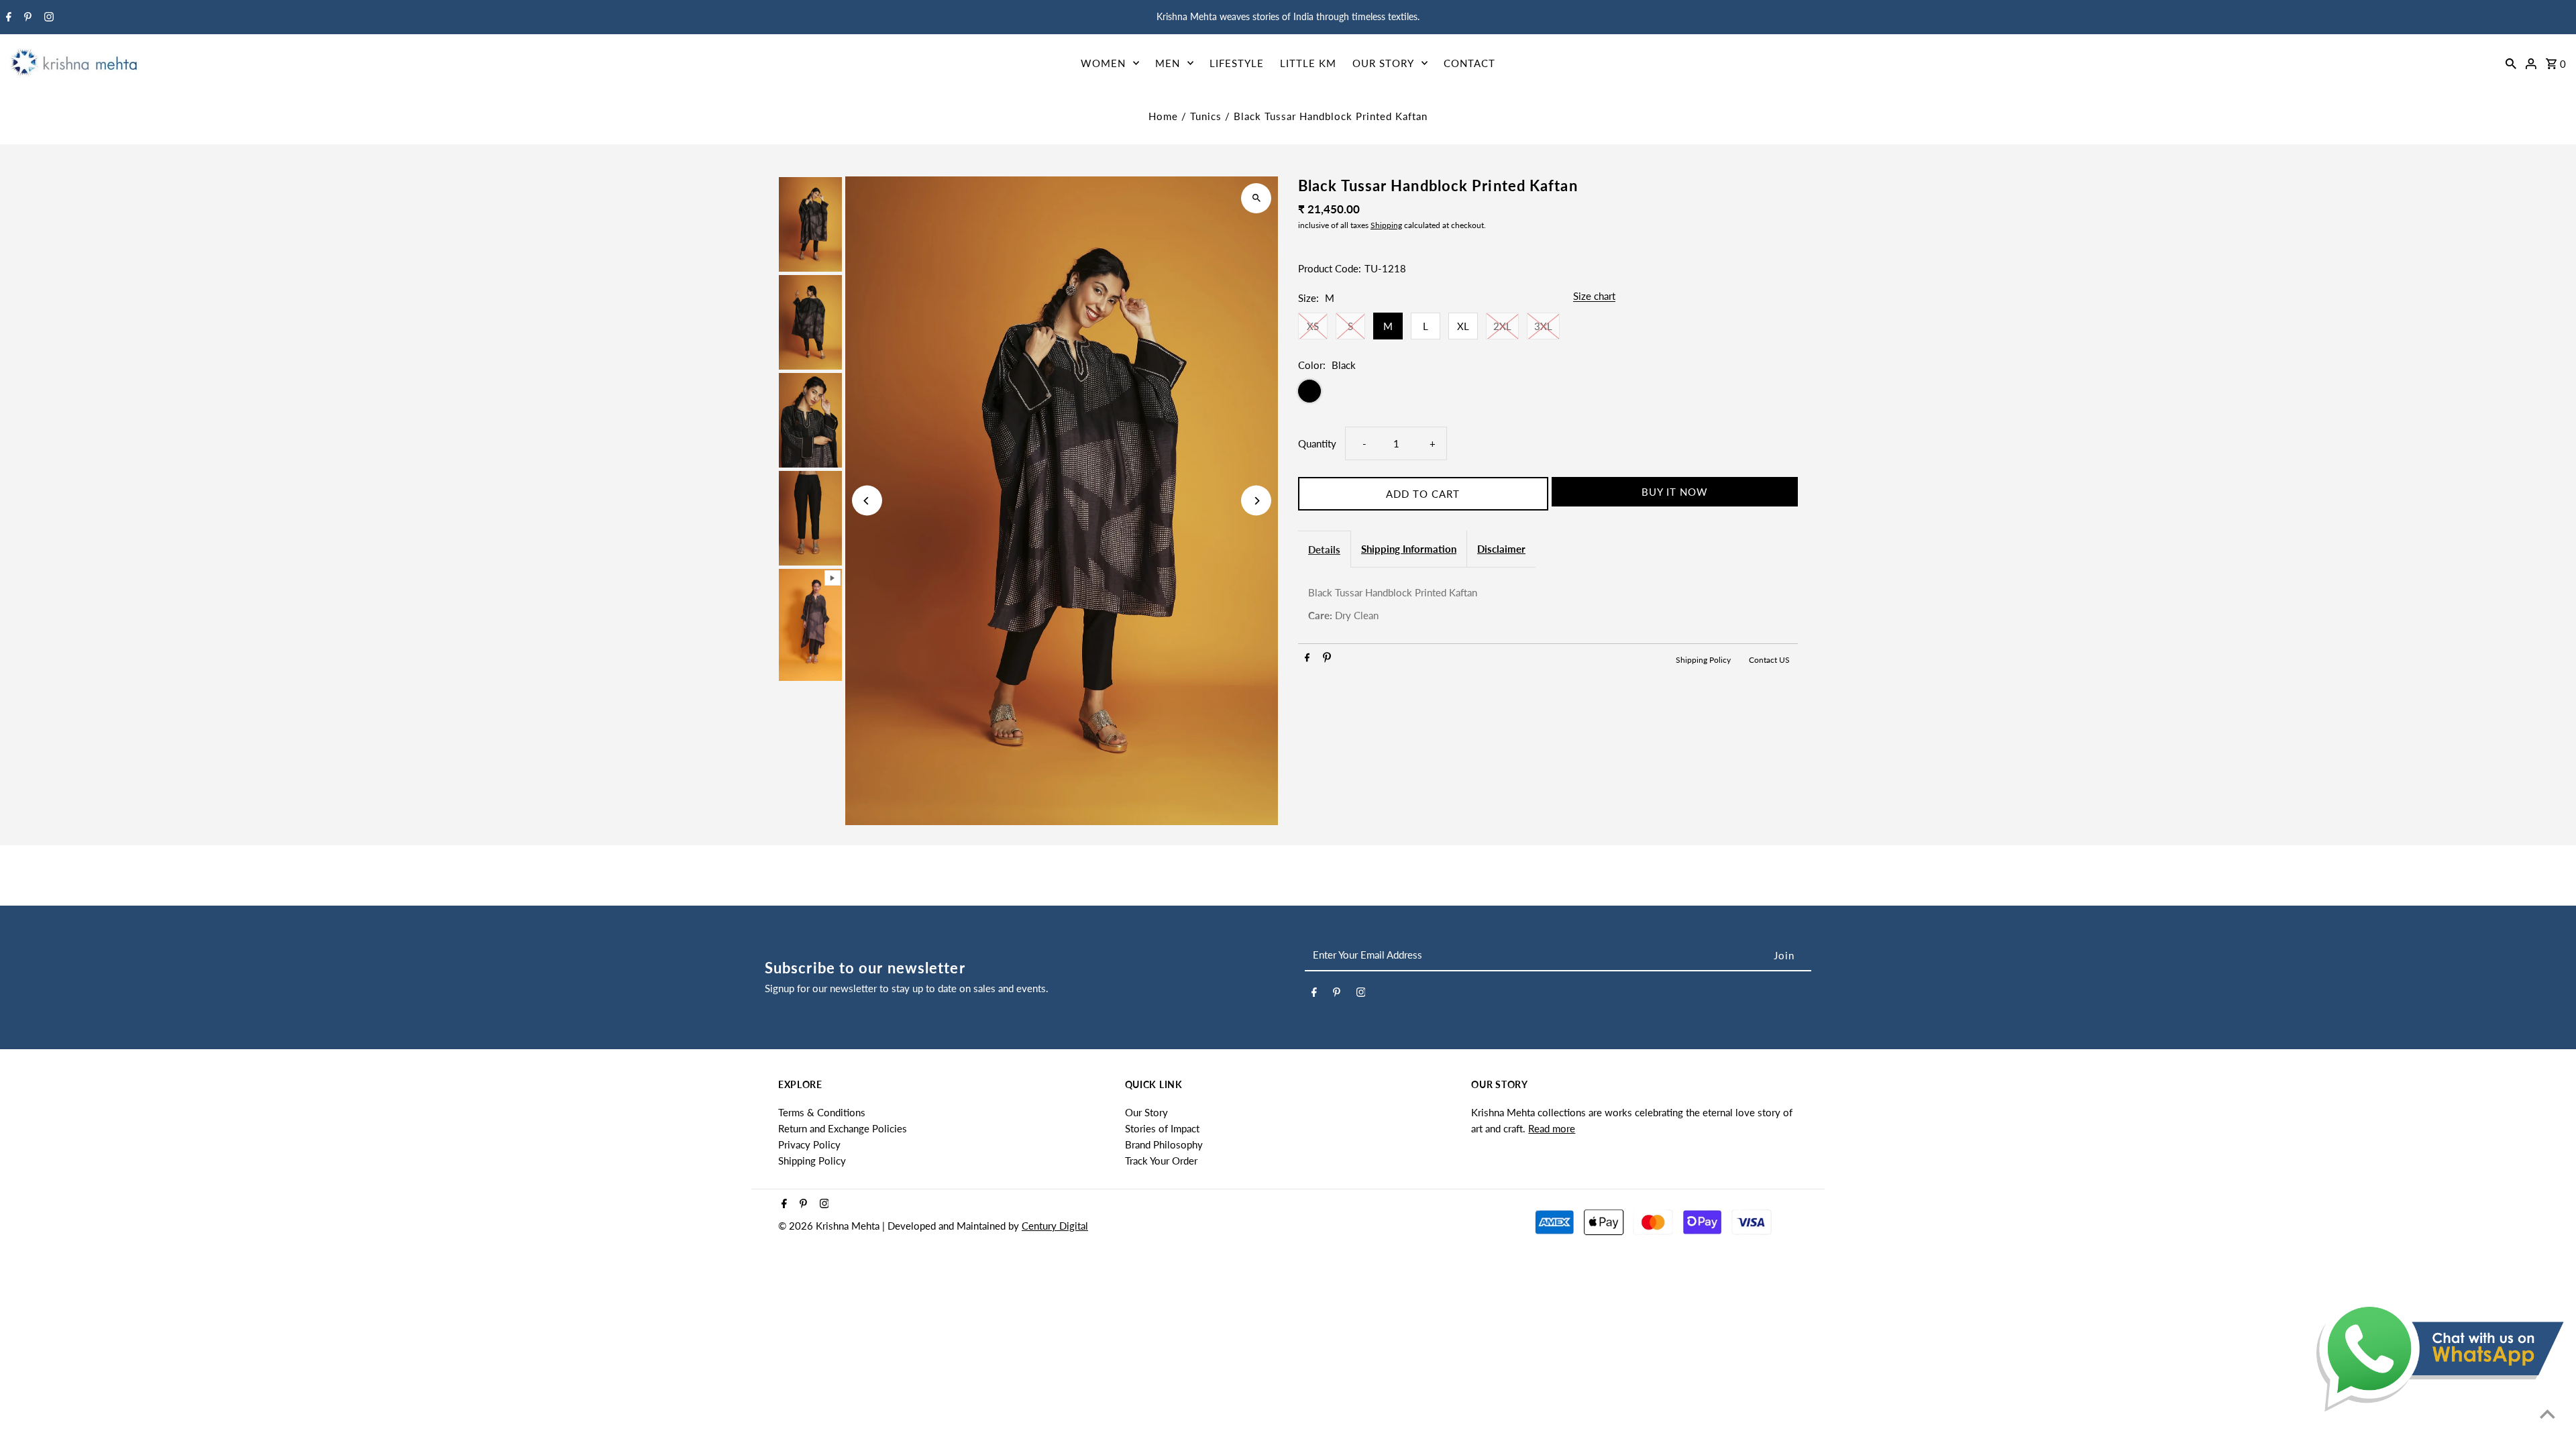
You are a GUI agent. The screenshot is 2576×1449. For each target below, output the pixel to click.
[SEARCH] (2511, 62)
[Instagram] (47, 17)
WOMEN (1103, 63)
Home (1163, 116)
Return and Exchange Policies (843, 1128)
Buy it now (1675, 492)
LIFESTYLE (1237, 63)
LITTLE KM (1308, 63)
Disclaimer (1501, 549)
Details (1324, 549)
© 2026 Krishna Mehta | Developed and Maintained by (900, 1226)
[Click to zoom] (1256, 198)
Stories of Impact (1162, 1128)
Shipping (1386, 225)
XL (1463, 326)
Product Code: (1330, 268)
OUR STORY (1383, 63)
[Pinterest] (26, 17)
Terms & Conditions (822, 1112)
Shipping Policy (1704, 660)
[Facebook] (7, 17)
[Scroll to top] (2547, 1414)
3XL (1543, 326)
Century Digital (1055, 1226)
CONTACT (1469, 63)
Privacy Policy (809, 1144)
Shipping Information (1409, 549)
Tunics (1206, 116)
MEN (1168, 63)
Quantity (1317, 443)
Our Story (1146, 1112)
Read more (1552, 1128)
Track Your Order (1161, 1161)
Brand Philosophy (1164, 1144)
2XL (1502, 326)
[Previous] (867, 501)
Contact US (1769, 660)
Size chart (1594, 297)
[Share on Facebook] (1307, 659)
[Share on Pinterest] (1327, 659)
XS (1313, 326)
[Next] (1256, 501)
